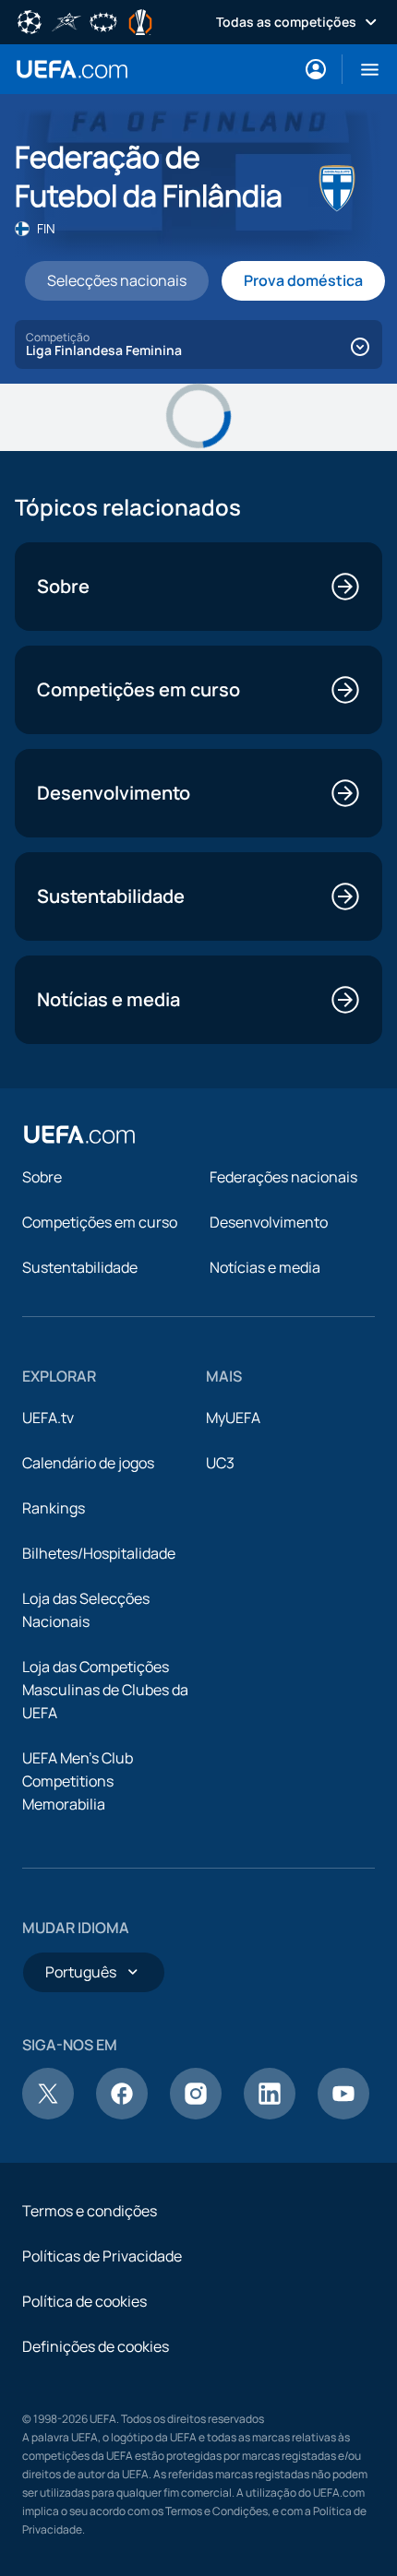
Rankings (54, 1508)
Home (72, 69)
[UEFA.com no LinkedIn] (270, 2114)
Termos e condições (90, 2211)
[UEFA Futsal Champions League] (66, 20)
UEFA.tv (48, 1418)
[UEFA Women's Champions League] (103, 20)
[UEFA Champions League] (30, 20)
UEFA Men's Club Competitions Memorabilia (78, 1781)
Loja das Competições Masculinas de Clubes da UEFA (105, 1690)
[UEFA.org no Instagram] (196, 2114)
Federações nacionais (283, 1177)
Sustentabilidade (80, 1267)
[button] (362, 69)
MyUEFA (233, 1418)
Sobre (42, 1177)
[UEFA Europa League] (140, 20)
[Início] (79, 1134)
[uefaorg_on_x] (48, 2114)
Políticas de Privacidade (102, 2256)
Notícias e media (265, 1267)
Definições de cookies (96, 2346)
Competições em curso (100, 1222)
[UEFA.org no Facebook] (122, 2114)
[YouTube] (343, 2114)
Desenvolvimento (269, 1222)
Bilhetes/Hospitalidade (99, 1553)
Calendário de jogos (88, 1463)
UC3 (220, 1463)
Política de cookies (84, 2301)
